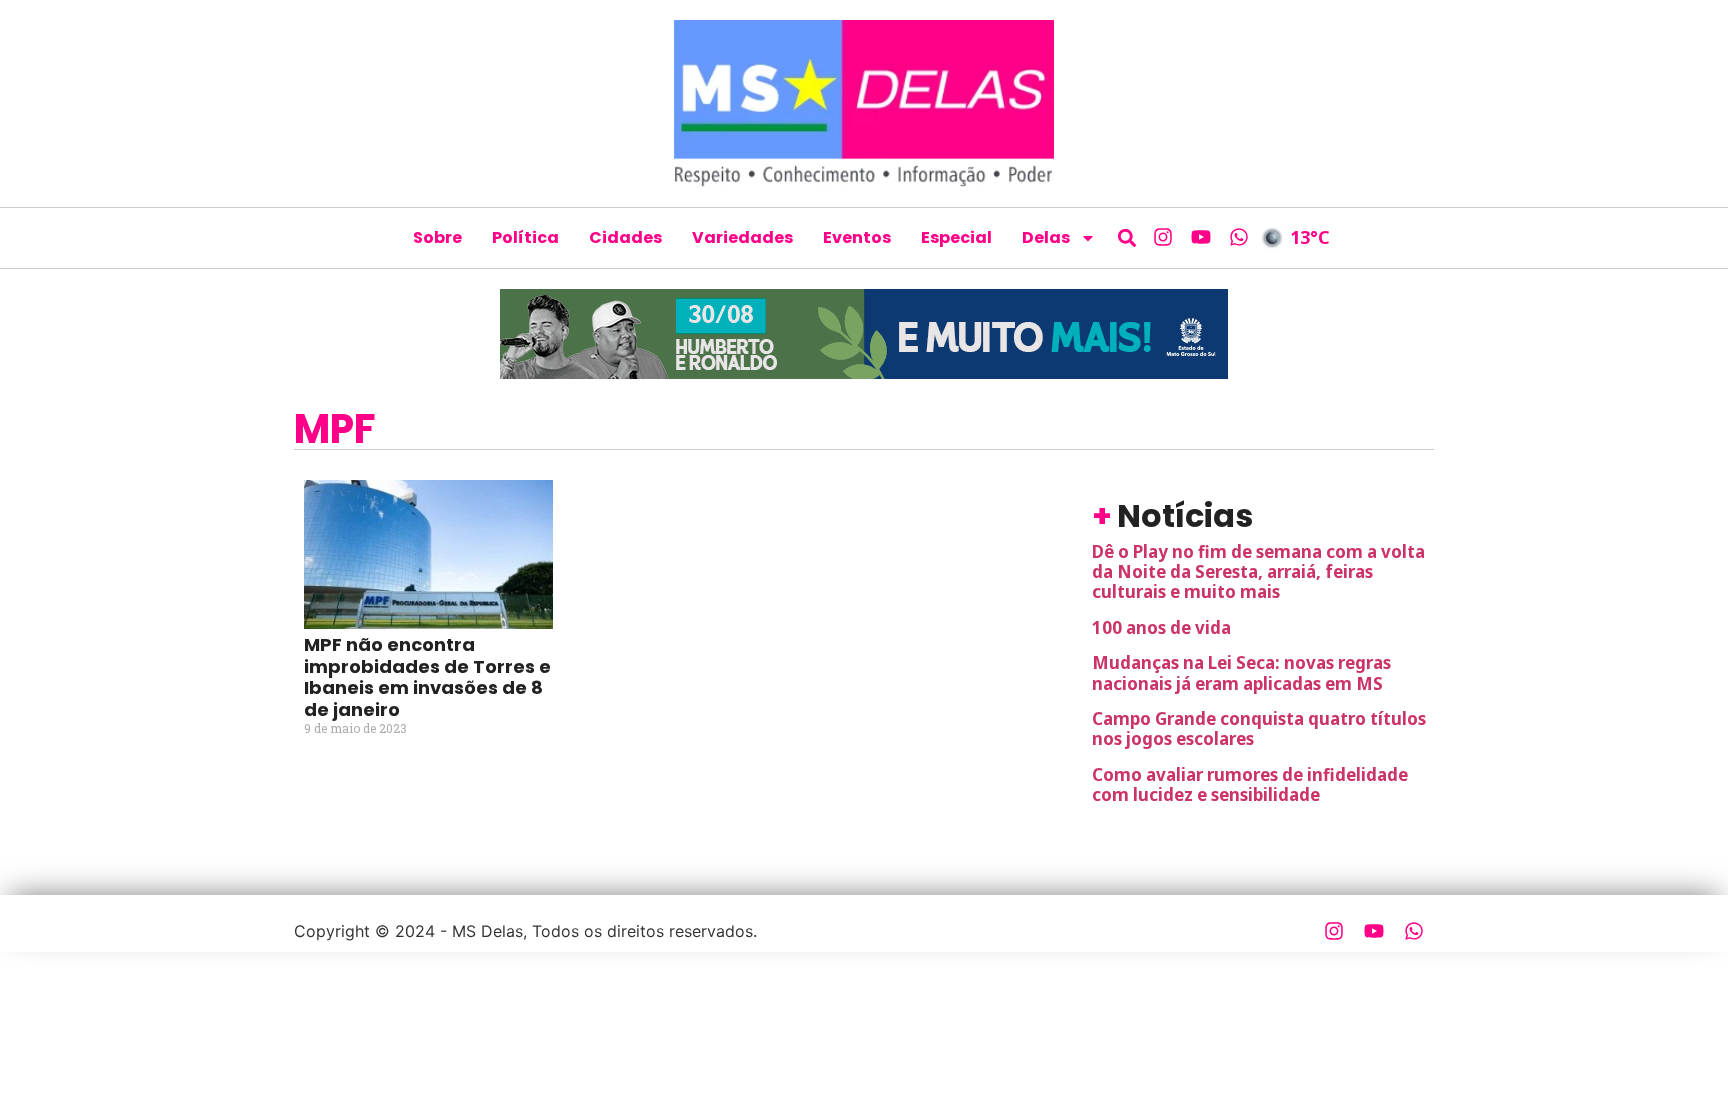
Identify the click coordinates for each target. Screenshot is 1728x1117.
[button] (1127, 237)
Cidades (625, 237)
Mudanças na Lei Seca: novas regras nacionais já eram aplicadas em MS (1241, 672)
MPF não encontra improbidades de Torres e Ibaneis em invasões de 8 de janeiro (427, 677)
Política (525, 237)
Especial (956, 237)
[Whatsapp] (1239, 237)
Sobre (437, 237)
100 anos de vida (1161, 627)
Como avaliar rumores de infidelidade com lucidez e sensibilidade (1250, 784)
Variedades (742, 237)
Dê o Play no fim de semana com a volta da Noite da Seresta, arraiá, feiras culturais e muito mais (1258, 572)
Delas (1046, 237)
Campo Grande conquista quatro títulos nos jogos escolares (1259, 728)
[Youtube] (1201, 237)
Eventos (857, 237)
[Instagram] (1163, 237)
